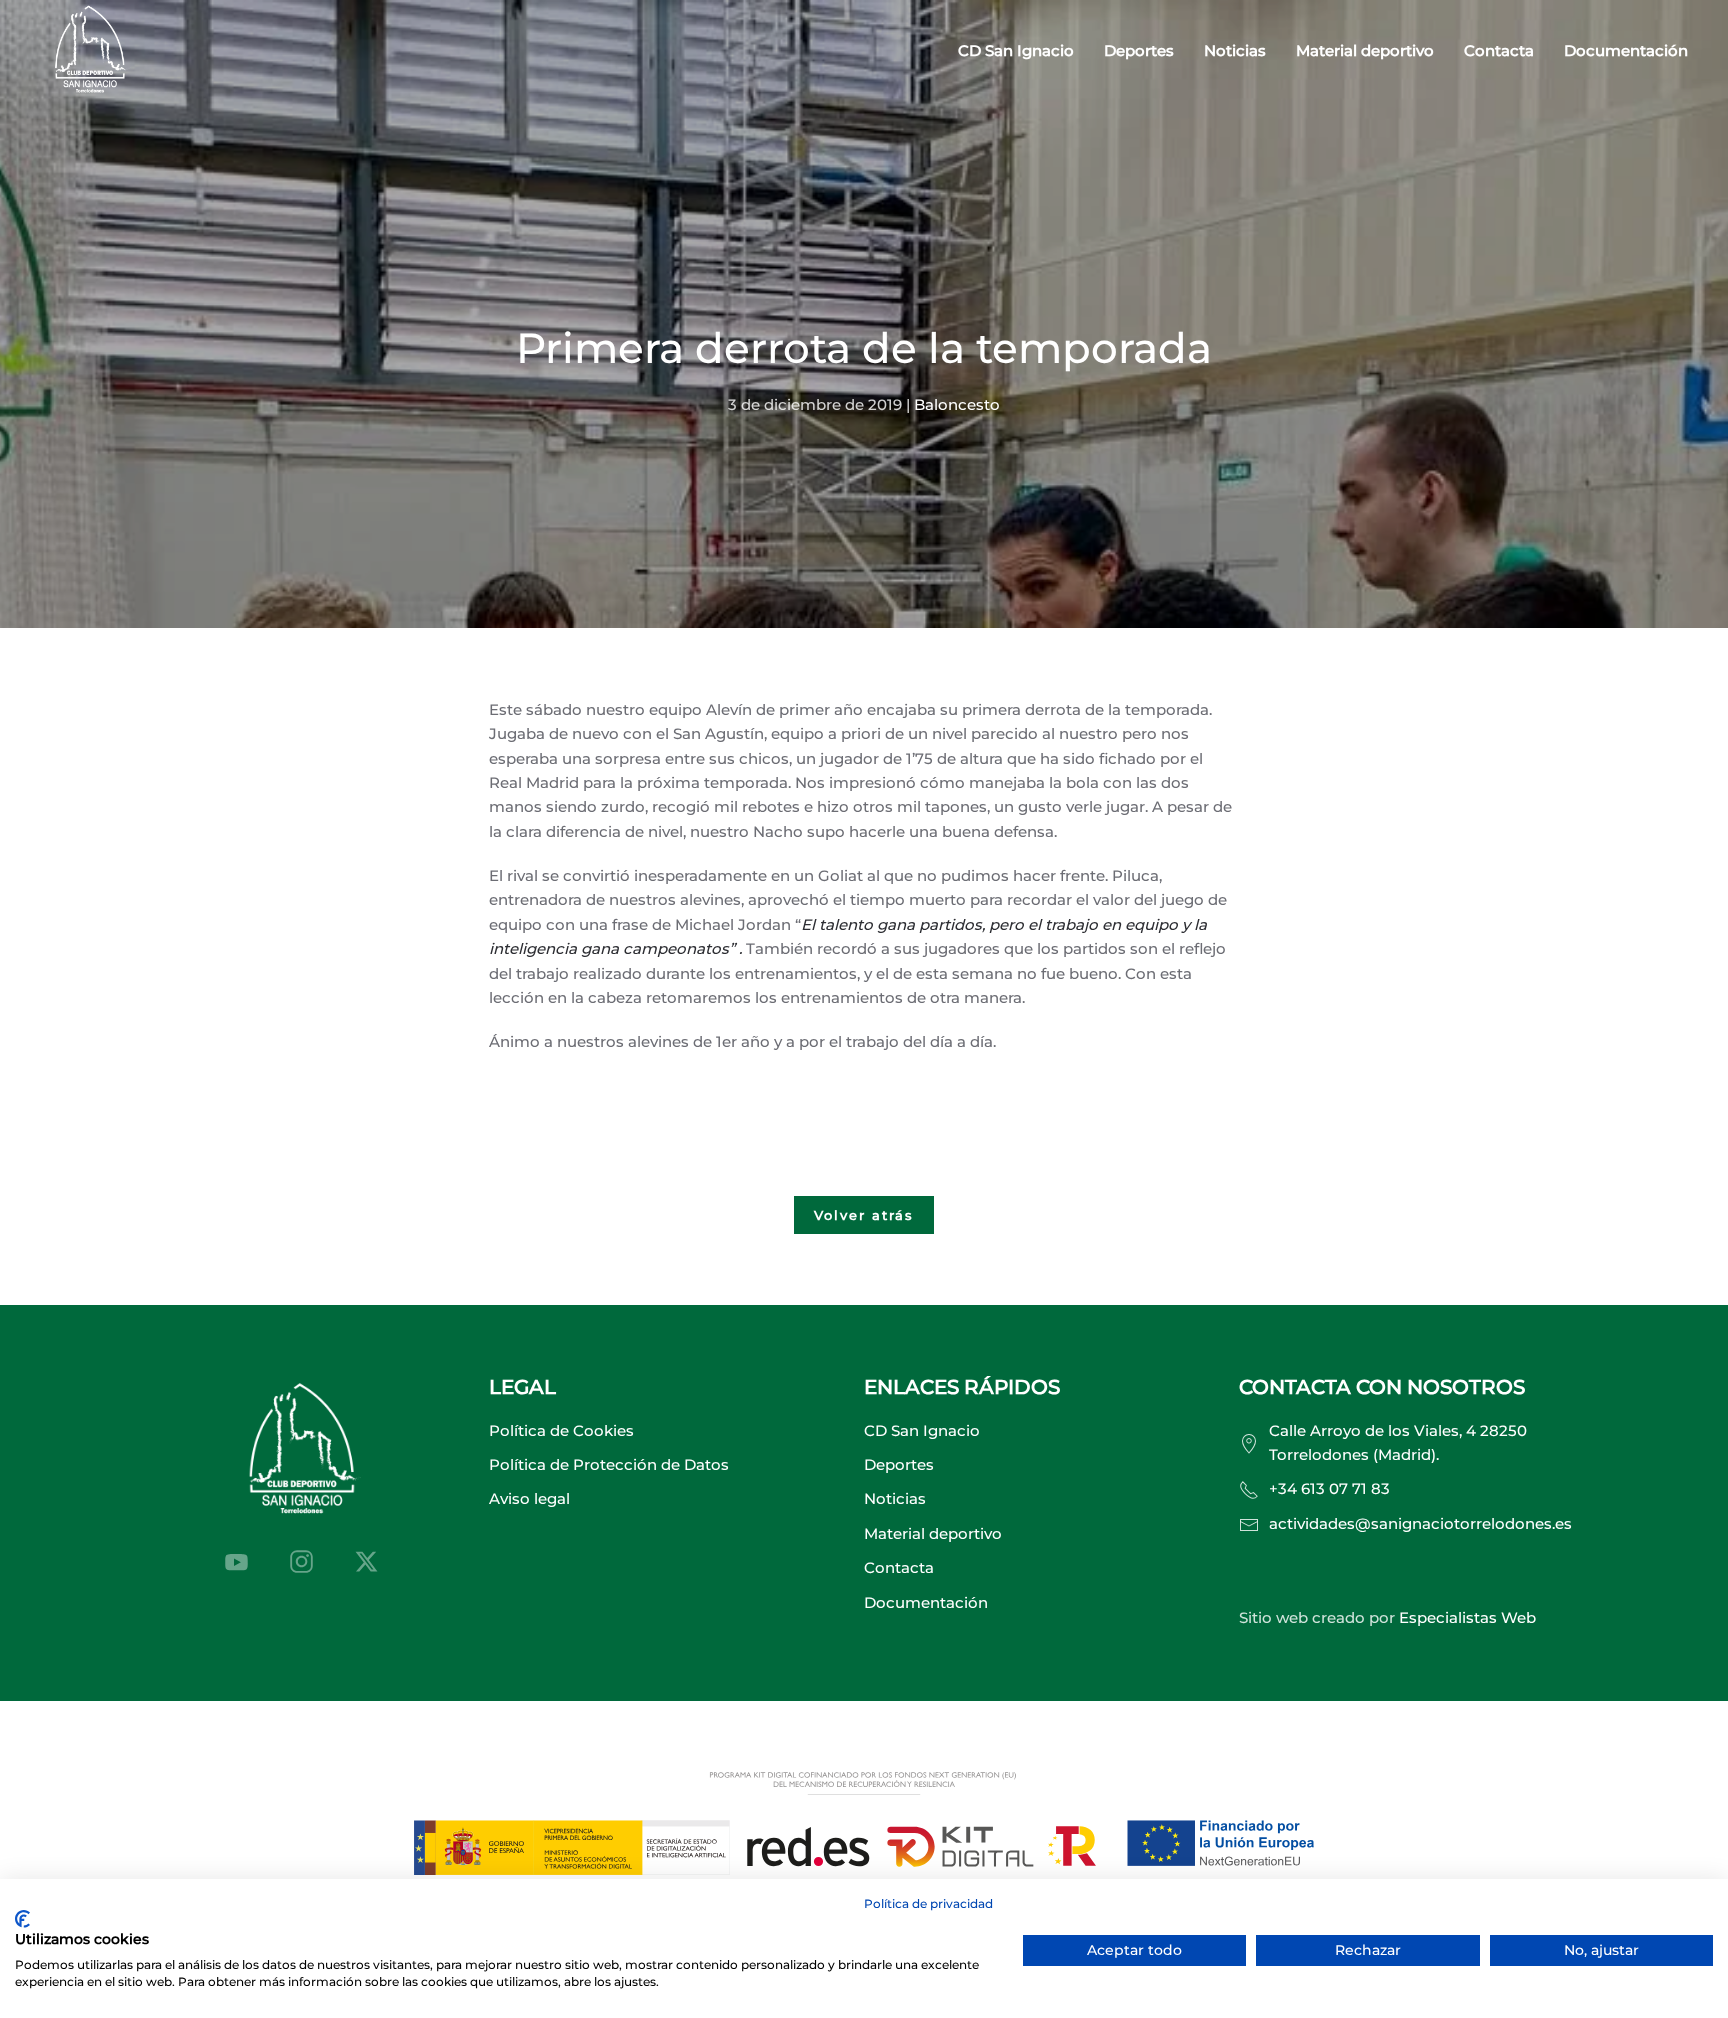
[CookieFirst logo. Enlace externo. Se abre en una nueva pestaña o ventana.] (22, 1919)
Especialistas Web (1467, 1617)
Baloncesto (957, 404)
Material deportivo (1365, 50)
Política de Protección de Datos (609, 1464)
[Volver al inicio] (90, 51)
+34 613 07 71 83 (1329, 1488)
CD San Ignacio (922, 1430)
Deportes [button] (1139, 50)
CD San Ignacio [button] (1016, 50)
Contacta (1499, 50)
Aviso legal (529, 1498)
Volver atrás (864, 1215)
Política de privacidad (928, 1903)
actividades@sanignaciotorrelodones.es (1420, 1523)
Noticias (1235, 50)
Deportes (899, 1464)
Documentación (1626, 50)
